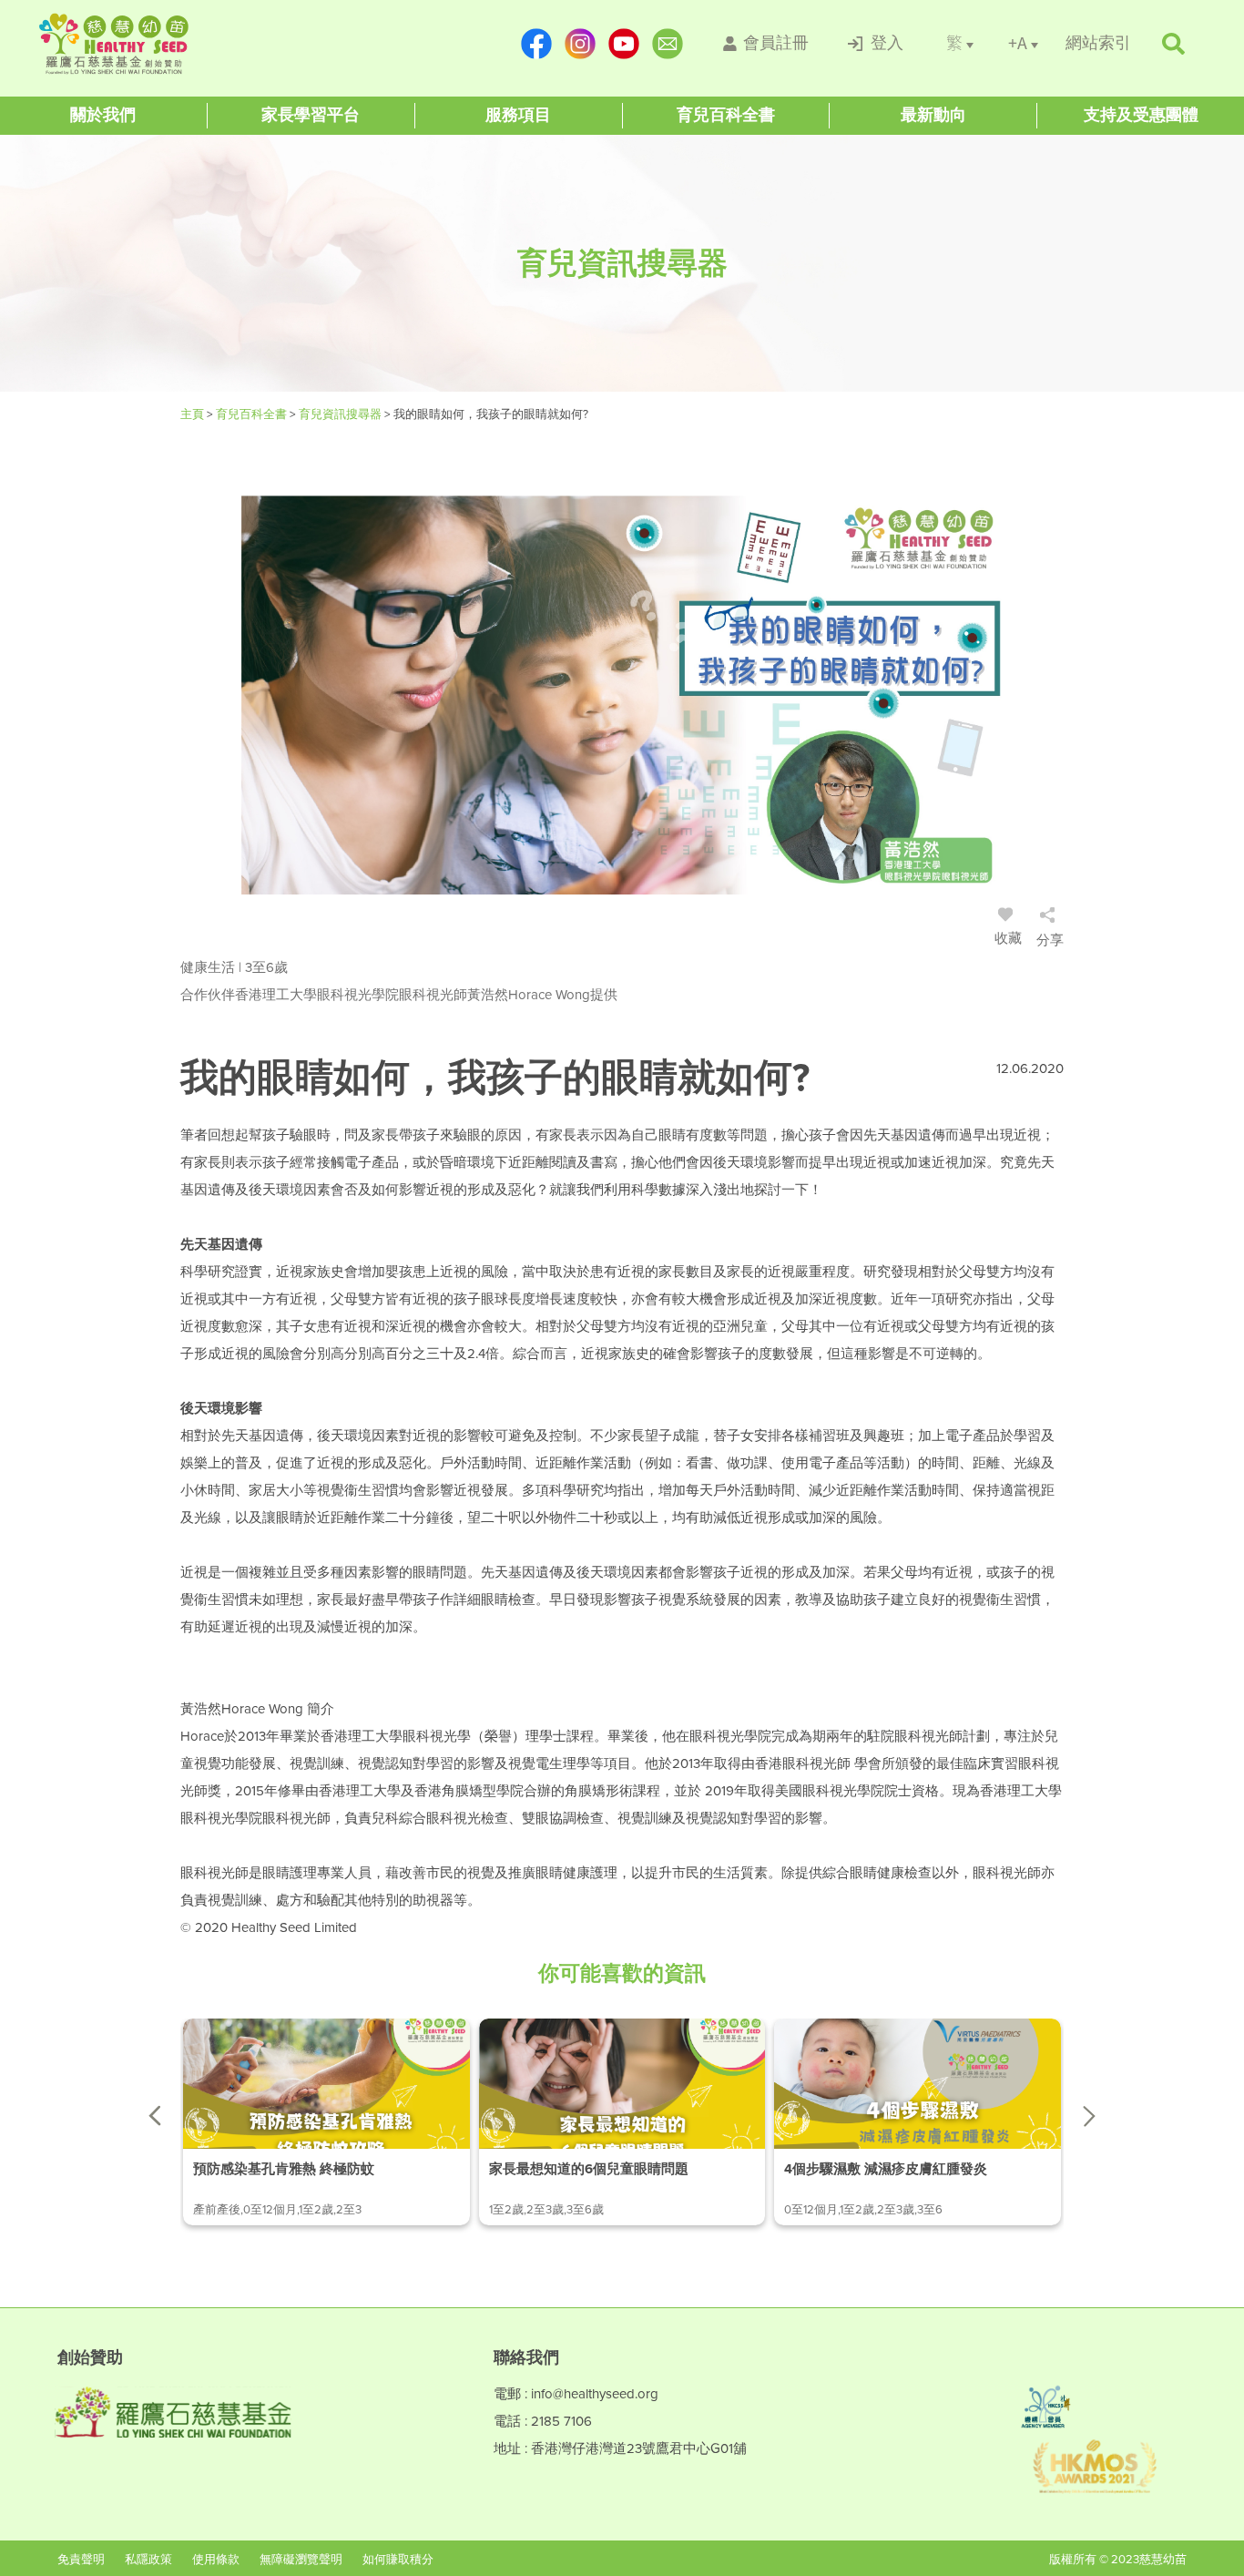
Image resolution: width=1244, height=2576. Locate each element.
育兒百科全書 (253, 414)
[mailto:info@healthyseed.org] (668, 44)
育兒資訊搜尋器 (342, 414)
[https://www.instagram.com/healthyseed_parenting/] (580, 44)
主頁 (194, 414)
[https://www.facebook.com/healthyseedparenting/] (536, 44)
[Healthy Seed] (150, 44)
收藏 (1008, 938)
